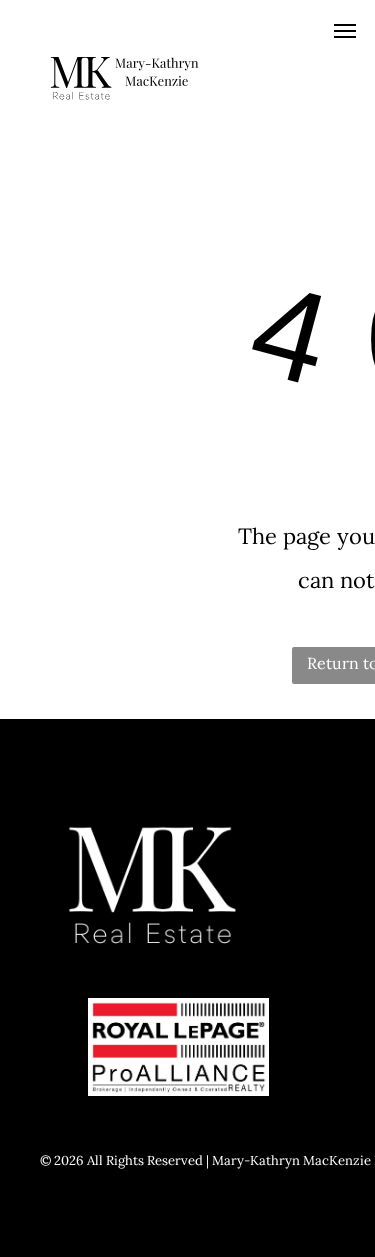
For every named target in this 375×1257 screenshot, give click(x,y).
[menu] (345, 31)
